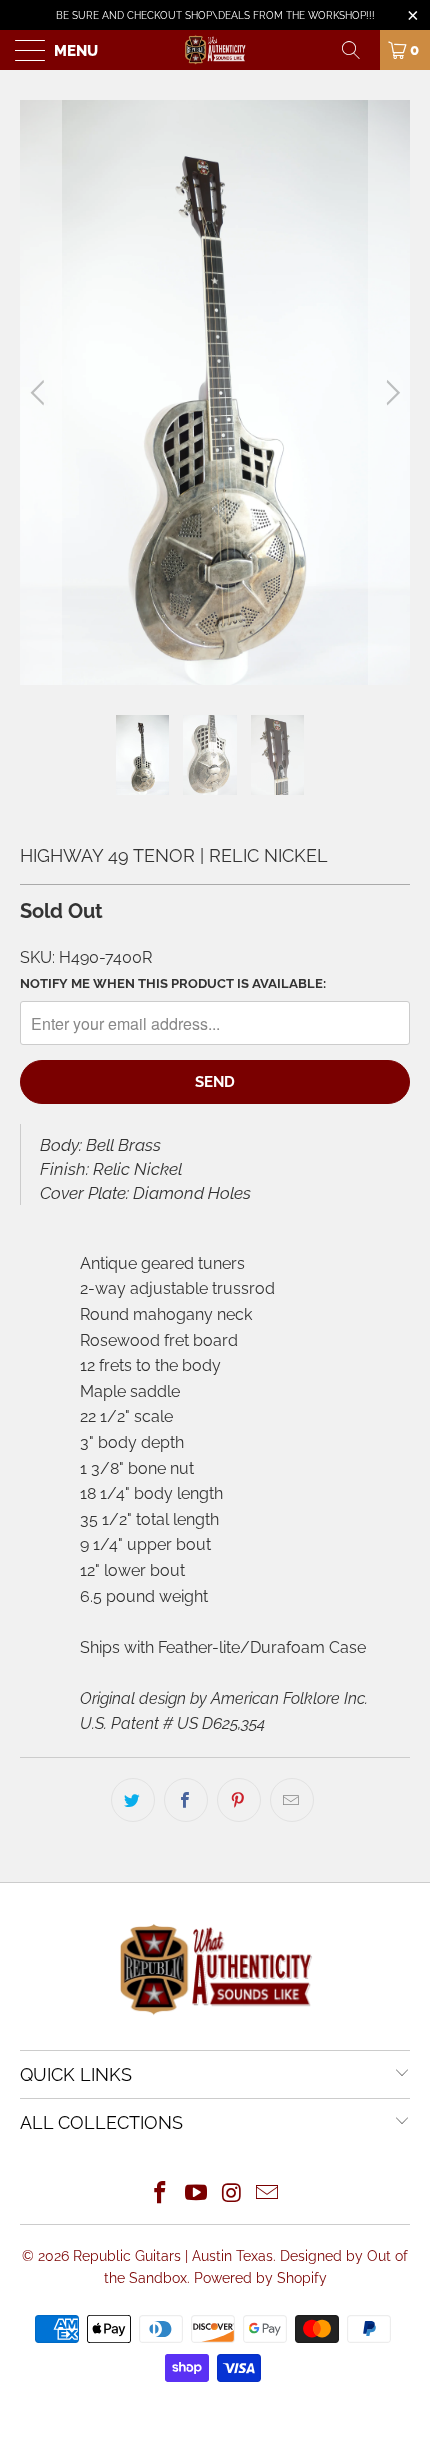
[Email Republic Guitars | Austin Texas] (268, 2194)
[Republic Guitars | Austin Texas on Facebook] (161, 2194)
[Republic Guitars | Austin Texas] (215, 50)
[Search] (358, 50)
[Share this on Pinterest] (239, 1800)
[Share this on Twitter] (133, 1800)
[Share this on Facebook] (186, 1800)
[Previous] (40, 392)
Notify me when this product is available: (173, 983)
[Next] (389, 392)
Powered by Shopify (260, 2278)
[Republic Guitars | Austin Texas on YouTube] (196, 2194)
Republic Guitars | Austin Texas (173, 2256)
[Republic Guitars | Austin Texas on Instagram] (232, 2194)
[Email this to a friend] (292, 1800)
